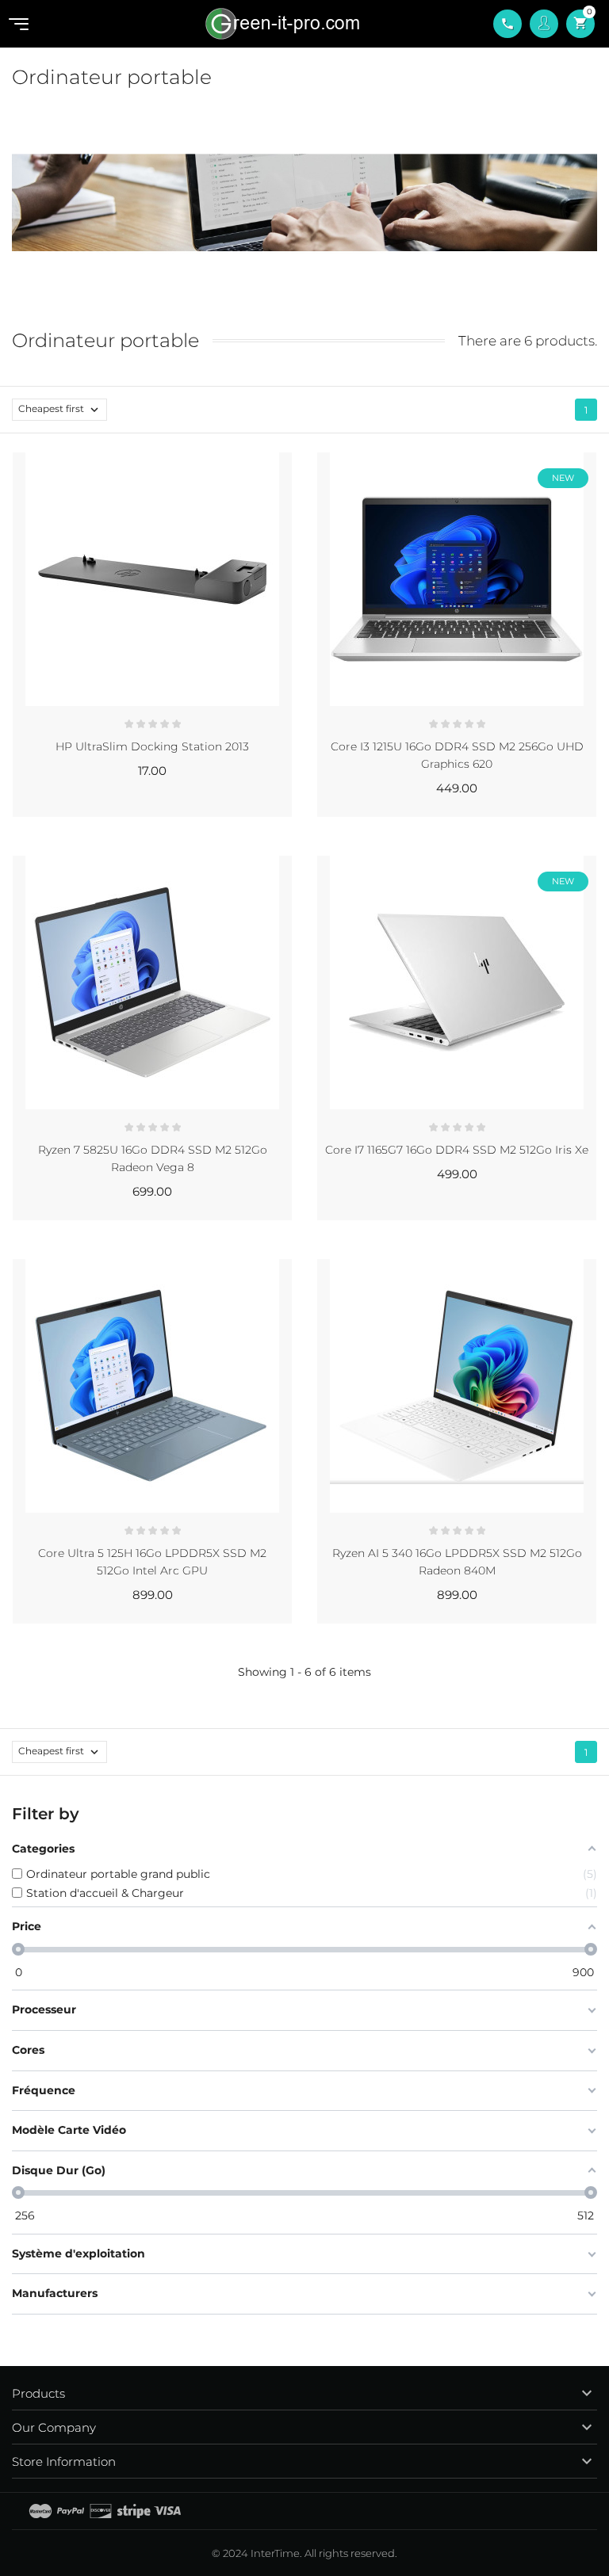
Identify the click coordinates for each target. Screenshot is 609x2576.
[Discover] (101, 2511)
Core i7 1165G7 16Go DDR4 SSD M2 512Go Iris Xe (457, 1150)
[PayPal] (71, 2511)
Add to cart (224, 811)
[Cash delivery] (134, 2511)
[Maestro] (40, 2511)
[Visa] (167, 2511)
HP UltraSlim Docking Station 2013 (152, 746)
